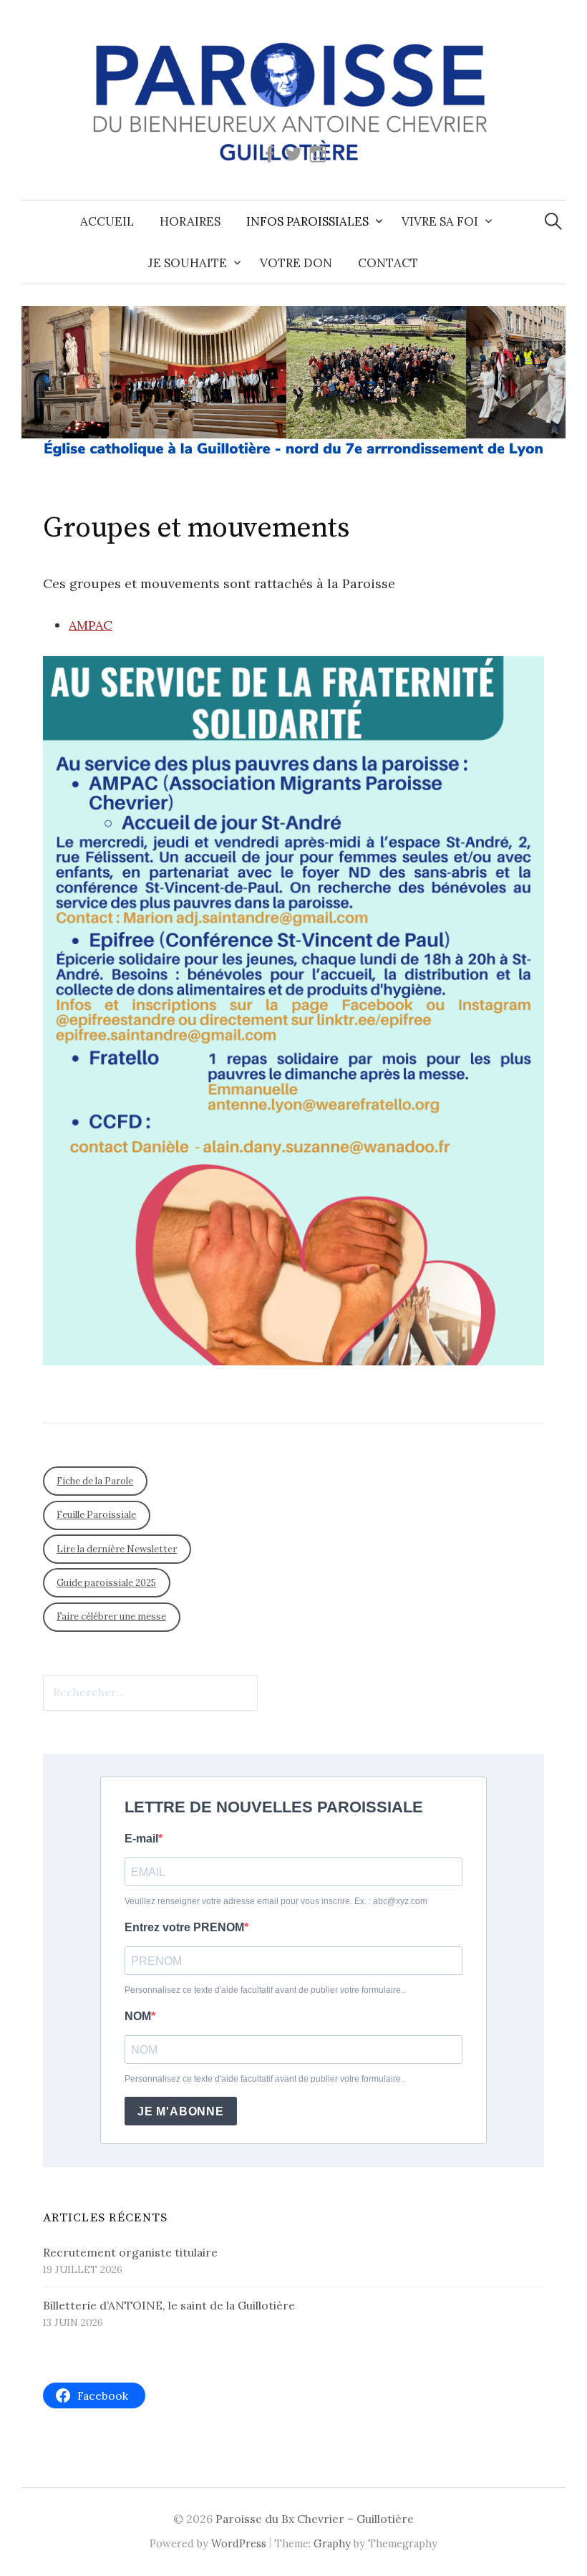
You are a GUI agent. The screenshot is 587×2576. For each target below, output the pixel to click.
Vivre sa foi (440, 221)
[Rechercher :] (553, 221)
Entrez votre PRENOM (184, 1927)
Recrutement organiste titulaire (130, 2252)
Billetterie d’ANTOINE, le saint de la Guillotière (169, 2305)
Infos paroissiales (307, 221)
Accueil (107, 221)
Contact (388, 263)
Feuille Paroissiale (96, 1515)
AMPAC (91, 625)
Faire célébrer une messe (111, 1616)
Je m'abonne (181, 2111)
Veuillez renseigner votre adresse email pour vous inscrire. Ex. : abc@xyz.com (276, 1901)
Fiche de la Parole (95, 1481)
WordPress (239, 2543)
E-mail (141, 1839)
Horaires (190, 221)
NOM (138, 2016)
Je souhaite (188, 263)
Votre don (296, 263)
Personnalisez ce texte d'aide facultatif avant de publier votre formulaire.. (265, 1990)
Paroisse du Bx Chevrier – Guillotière (315, 2519)
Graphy (332, 2543)
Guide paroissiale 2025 (106, 1583)
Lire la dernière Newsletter (117, 1549)
